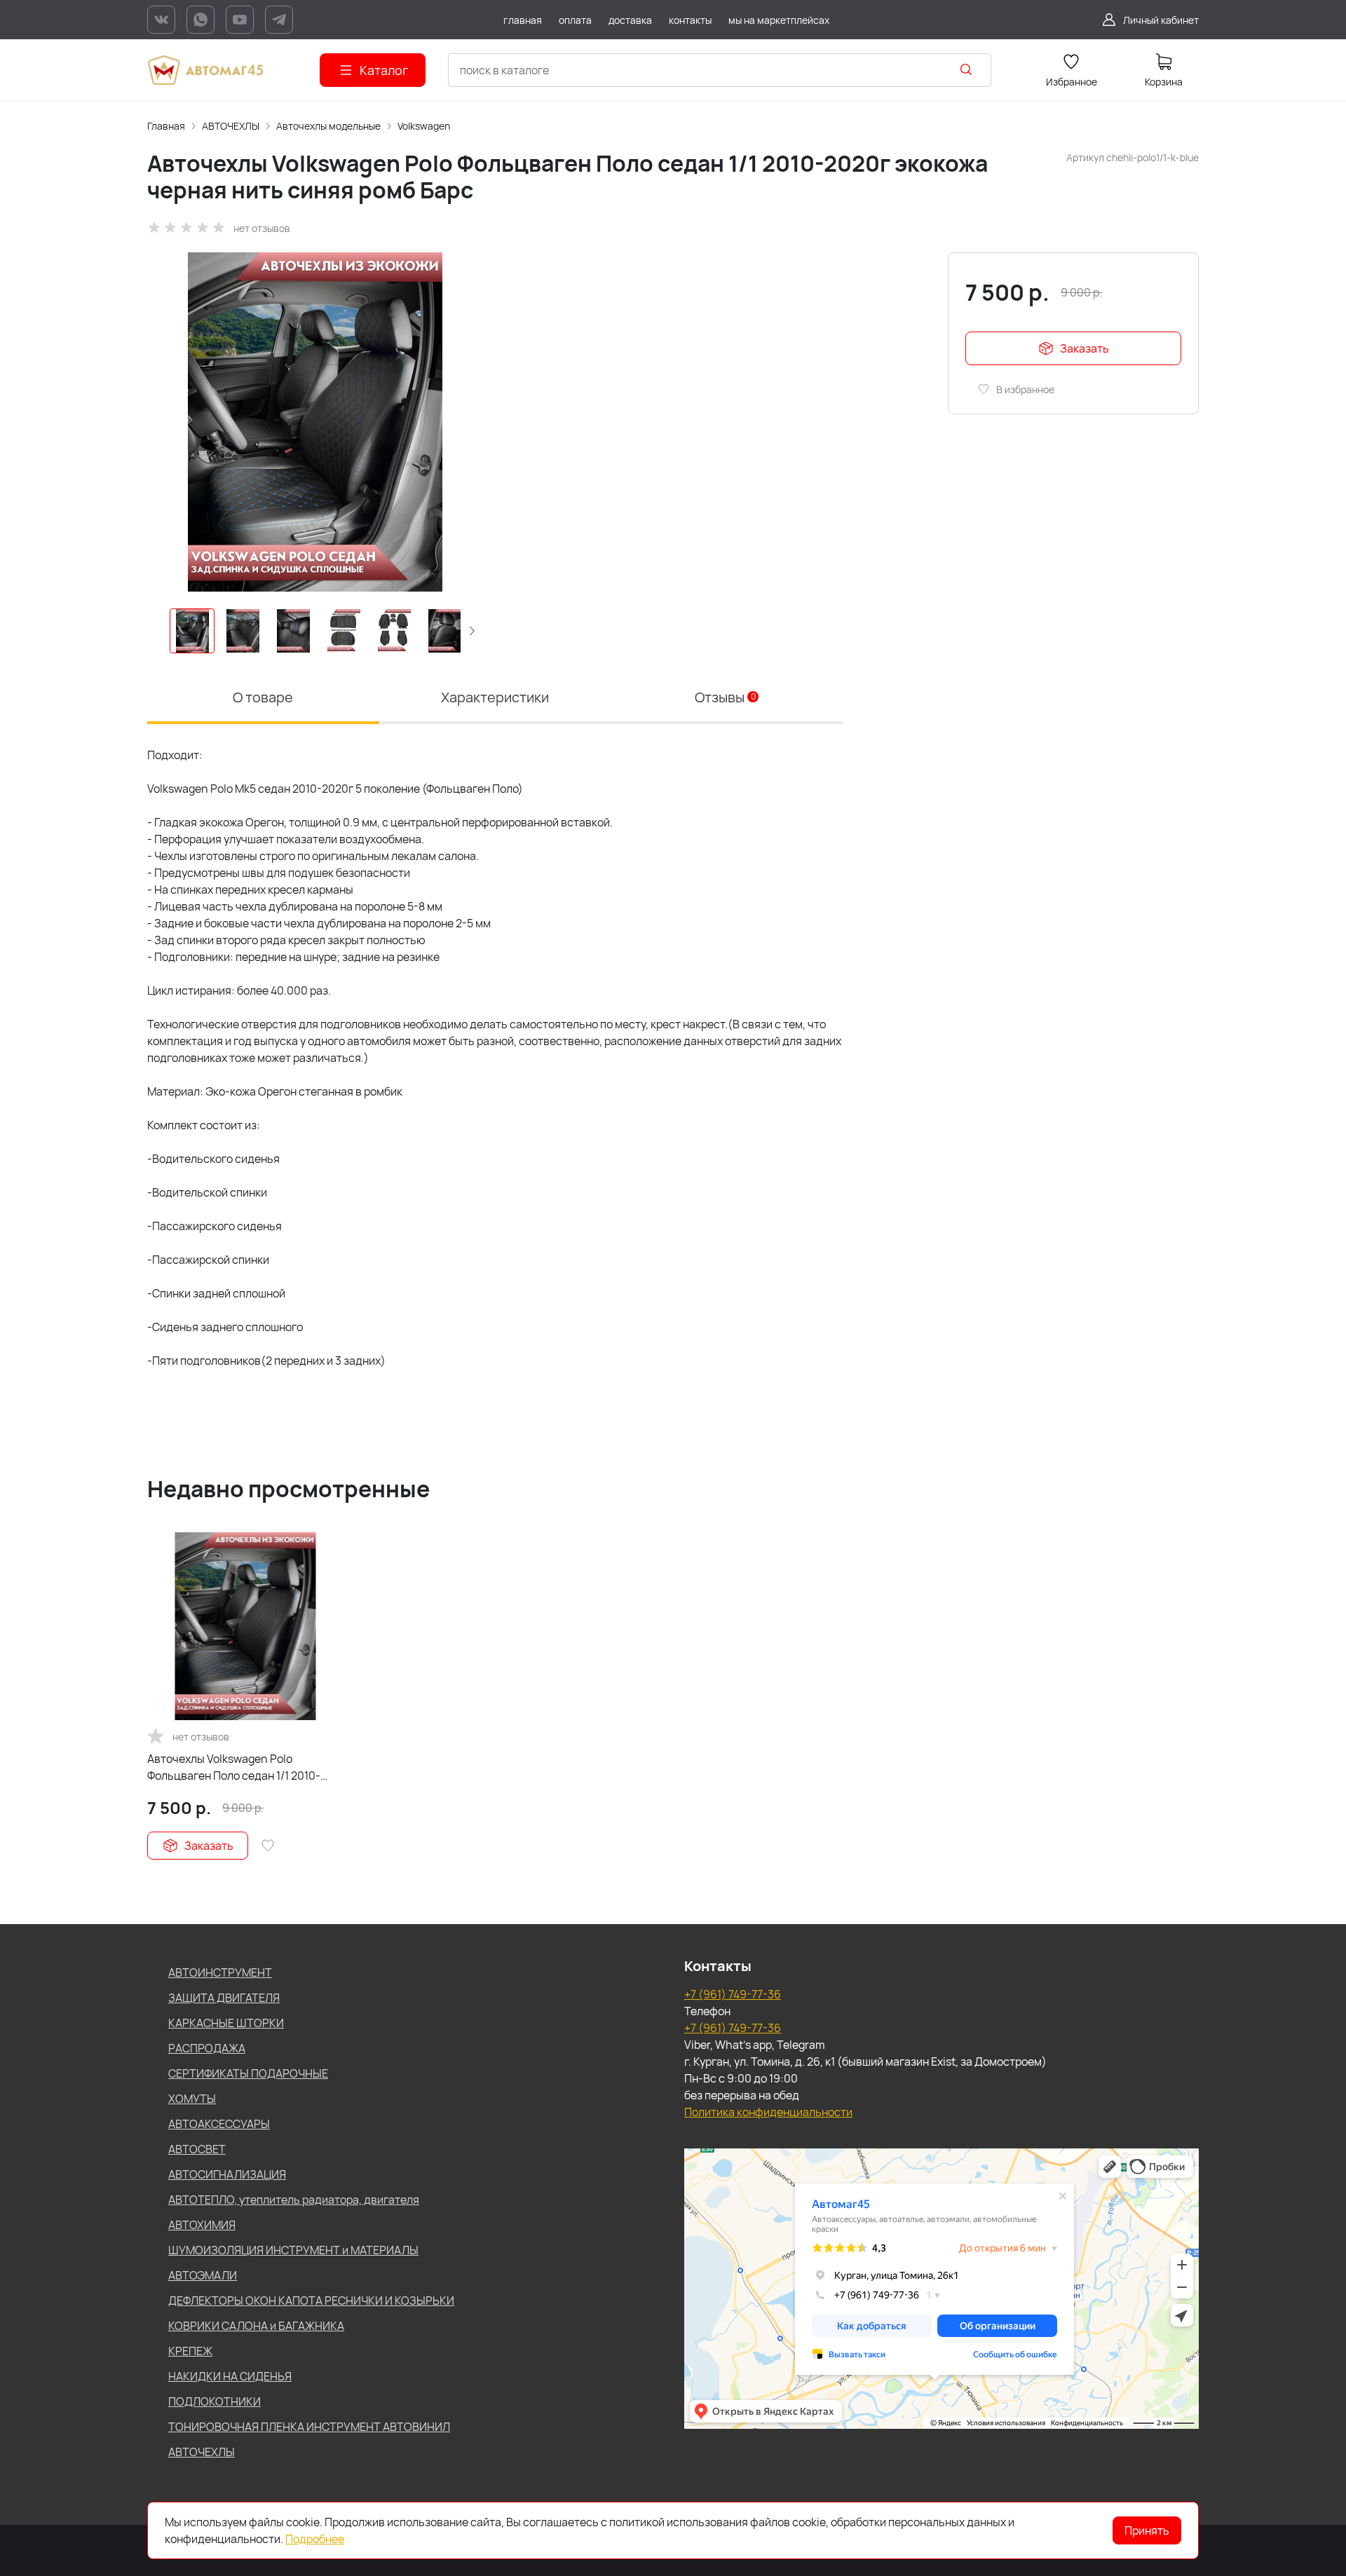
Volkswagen (424, 126)
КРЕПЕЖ (190, 2351)
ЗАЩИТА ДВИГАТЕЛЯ (224, 1998)
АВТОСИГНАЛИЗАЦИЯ (227, 2174)
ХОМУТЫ (192, 2099)
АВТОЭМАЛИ (203, 2275)
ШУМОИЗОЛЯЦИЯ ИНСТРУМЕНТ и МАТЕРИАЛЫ (293, 2250)
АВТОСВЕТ (197, 2149)
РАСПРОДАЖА (207, 2048)
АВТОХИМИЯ (202, 2225)
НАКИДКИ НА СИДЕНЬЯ (230, 2376)
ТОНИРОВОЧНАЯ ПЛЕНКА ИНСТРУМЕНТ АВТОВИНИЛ (309, 2427)
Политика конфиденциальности (768, 2112)
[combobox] (720, 70)
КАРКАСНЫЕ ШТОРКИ (226, 2023)
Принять (1147, 2530)
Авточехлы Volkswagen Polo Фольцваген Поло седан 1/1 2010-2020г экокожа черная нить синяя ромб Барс (236, 1767)
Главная (166, 126)
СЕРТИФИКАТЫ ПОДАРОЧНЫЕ (248, 2073)
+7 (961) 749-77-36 (733, 1994)
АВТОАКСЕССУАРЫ (219, 2124)
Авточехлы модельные (328, 126)
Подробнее (315, 2539)
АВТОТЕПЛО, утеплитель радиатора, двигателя (294, 2200)
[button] (472, 631)
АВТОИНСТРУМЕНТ (220, 1972)
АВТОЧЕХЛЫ (231, 126)
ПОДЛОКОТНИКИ (215, 2401)
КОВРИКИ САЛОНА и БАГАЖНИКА (256, 2326)
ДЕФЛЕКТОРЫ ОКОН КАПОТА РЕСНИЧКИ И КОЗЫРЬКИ (311, 2301)
